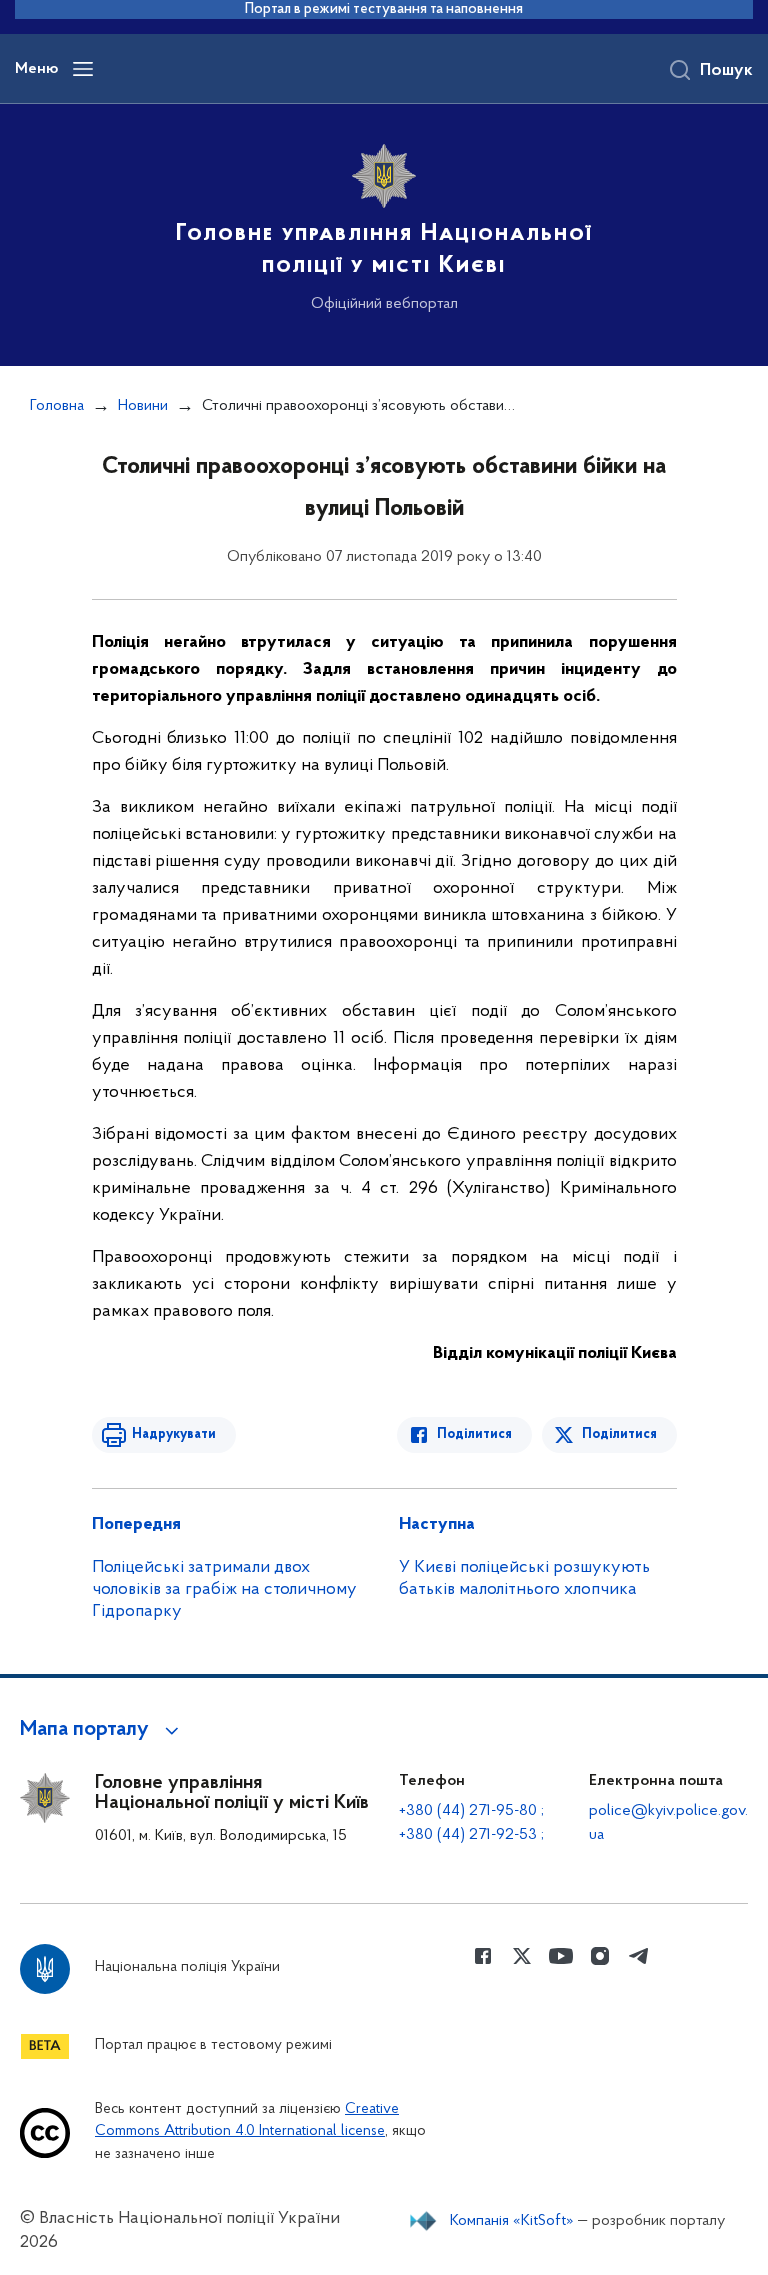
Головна (57, 406)
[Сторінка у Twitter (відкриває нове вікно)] (522, 1956)
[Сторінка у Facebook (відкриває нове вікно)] (483, 1956)
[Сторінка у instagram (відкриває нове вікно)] (600, 1956)
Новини (143, 406)
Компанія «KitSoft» (512, 2221)
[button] (102, 1730)
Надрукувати (174, 1434)
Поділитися (474, 1434)
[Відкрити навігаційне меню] (83, 69)
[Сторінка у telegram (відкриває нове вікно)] (639, 1956)
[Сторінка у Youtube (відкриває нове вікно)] (561, 1956)
